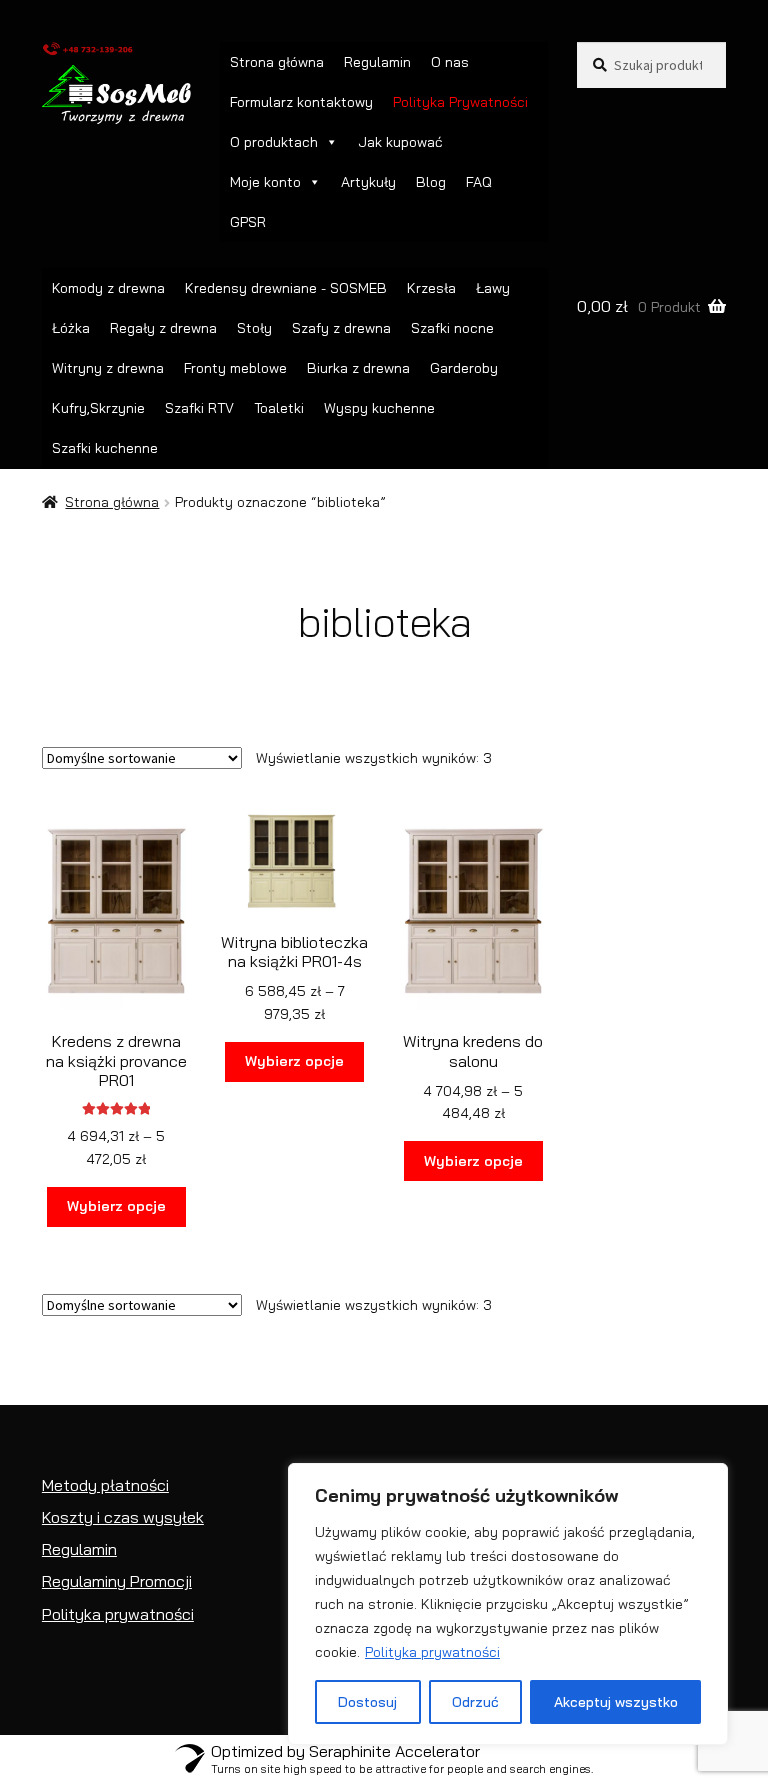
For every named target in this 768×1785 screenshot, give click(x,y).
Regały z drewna (163, 328)
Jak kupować (400, 142)
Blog (431, 182)
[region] (508, 1604)
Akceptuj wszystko (616, 1702)
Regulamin (377, 62)
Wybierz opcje (116, 1206)
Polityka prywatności (432, 1652)
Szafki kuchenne (105, 448)
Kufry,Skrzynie (98, 408)
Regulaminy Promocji (117, 1581)
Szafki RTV (199, 408)
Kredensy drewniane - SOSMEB (286, 288)
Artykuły (368, 182)
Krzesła (431, 288)
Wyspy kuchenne (379, 408)
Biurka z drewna (358, 368)
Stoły (254, 328)
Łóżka (71, 328)
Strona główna (277, 62)
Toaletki (279, 408)
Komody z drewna (108, 288)
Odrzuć (475, 1702)
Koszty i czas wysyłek (123, 1517)
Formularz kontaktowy (301, 102)
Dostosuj (367, 1702)
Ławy (493, 288)
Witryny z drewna (108, 368)
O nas (450, 62)
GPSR (248, 222)
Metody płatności (105, 1485)
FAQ (479, 182)
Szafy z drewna (341, 328)
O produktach (274, 142)
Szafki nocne (452, 328)
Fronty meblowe (235, 368)
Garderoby (464, 368)
